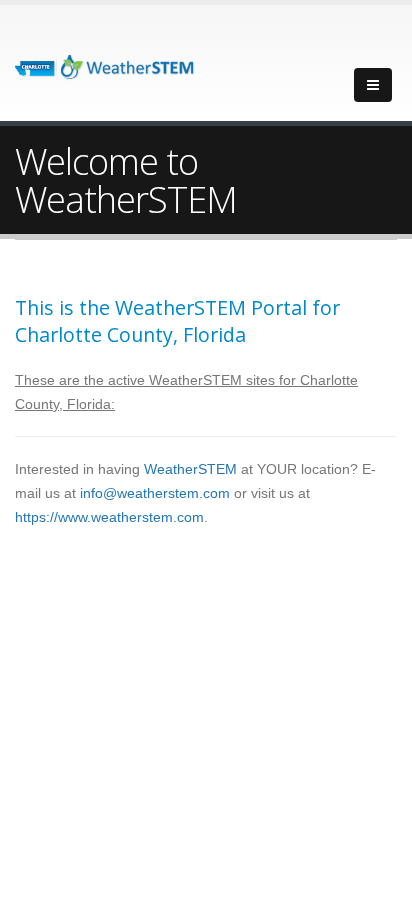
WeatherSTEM (190, 469)
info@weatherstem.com (155, 493)
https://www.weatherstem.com (109, 517)
